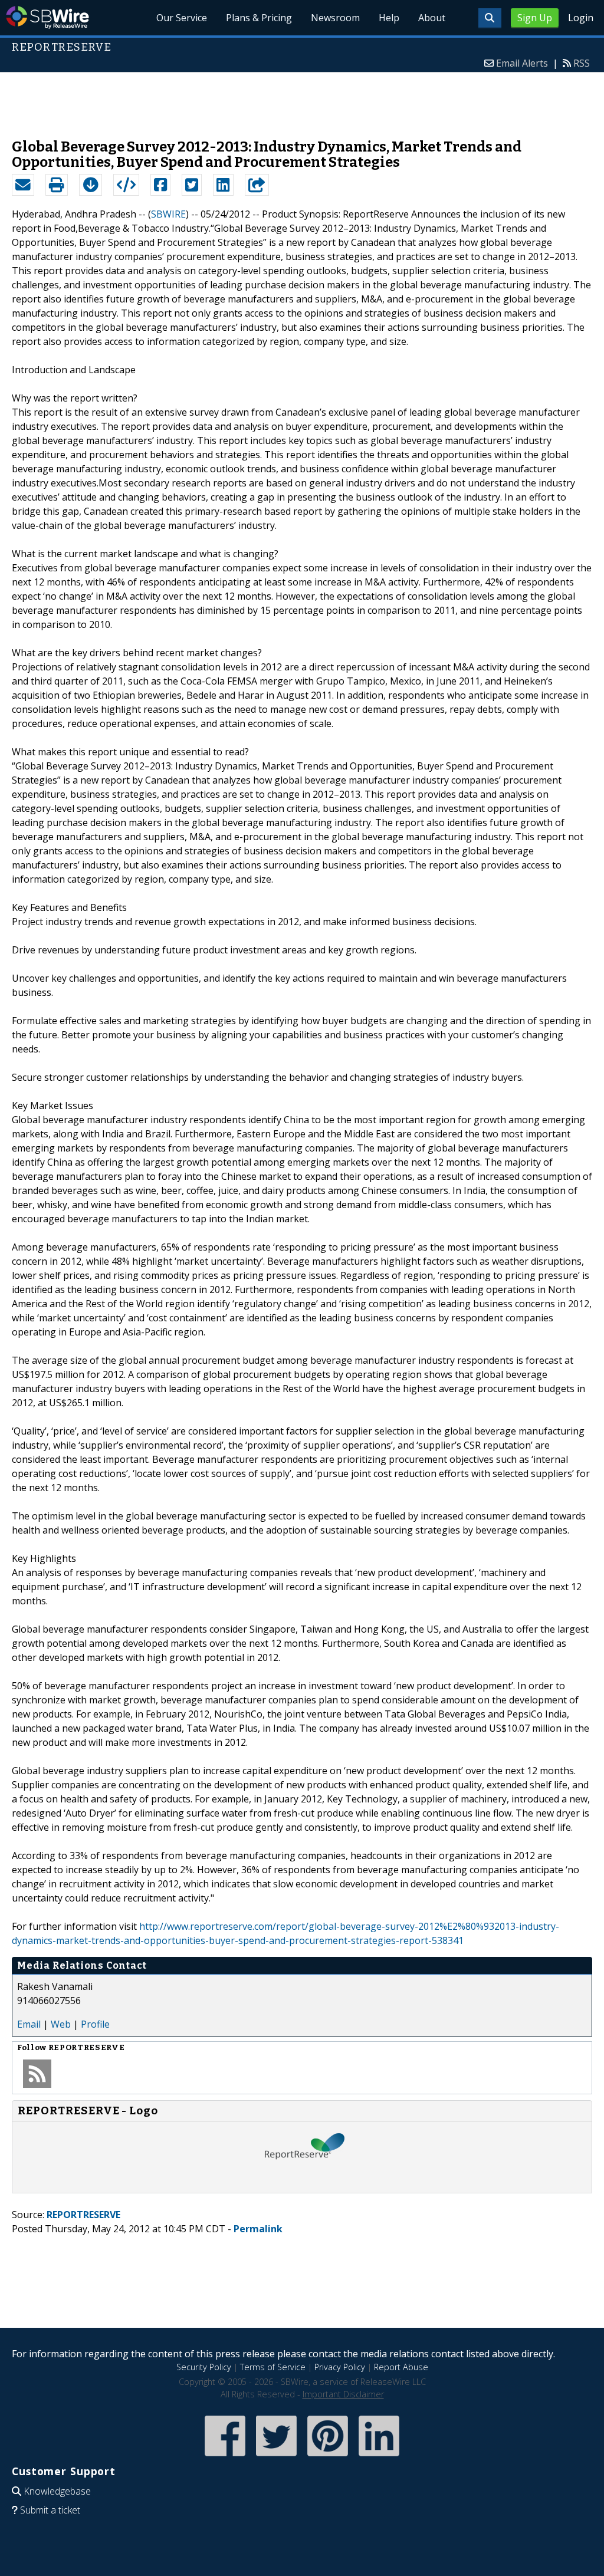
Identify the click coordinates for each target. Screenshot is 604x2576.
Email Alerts (522, 63)
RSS (582, 63)
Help (389, 18)
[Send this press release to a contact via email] (23, 185)
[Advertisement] (302, 100)
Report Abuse (401, 2367)
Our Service (182, 18)
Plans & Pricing (259, 18)
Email (29, 2024)
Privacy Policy (340, 2367)
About (432, 18)
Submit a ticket (50, 2510)
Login (581, 18)
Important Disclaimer (343, 2394)
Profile (95, 2024)
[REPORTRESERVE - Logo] (302, 2181)
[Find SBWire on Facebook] (225, 2457)
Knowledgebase (57, 2491)
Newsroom (335, 18)
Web (61, 2024)
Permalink (258, 2229)
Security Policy (204, 2367)
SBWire (47, 17)
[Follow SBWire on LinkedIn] (379, 2457)
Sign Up (535, 18)
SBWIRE (168, 214)
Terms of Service (273, 2367)
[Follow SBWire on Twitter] (276, 2457)
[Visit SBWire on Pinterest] (328, 2457)
